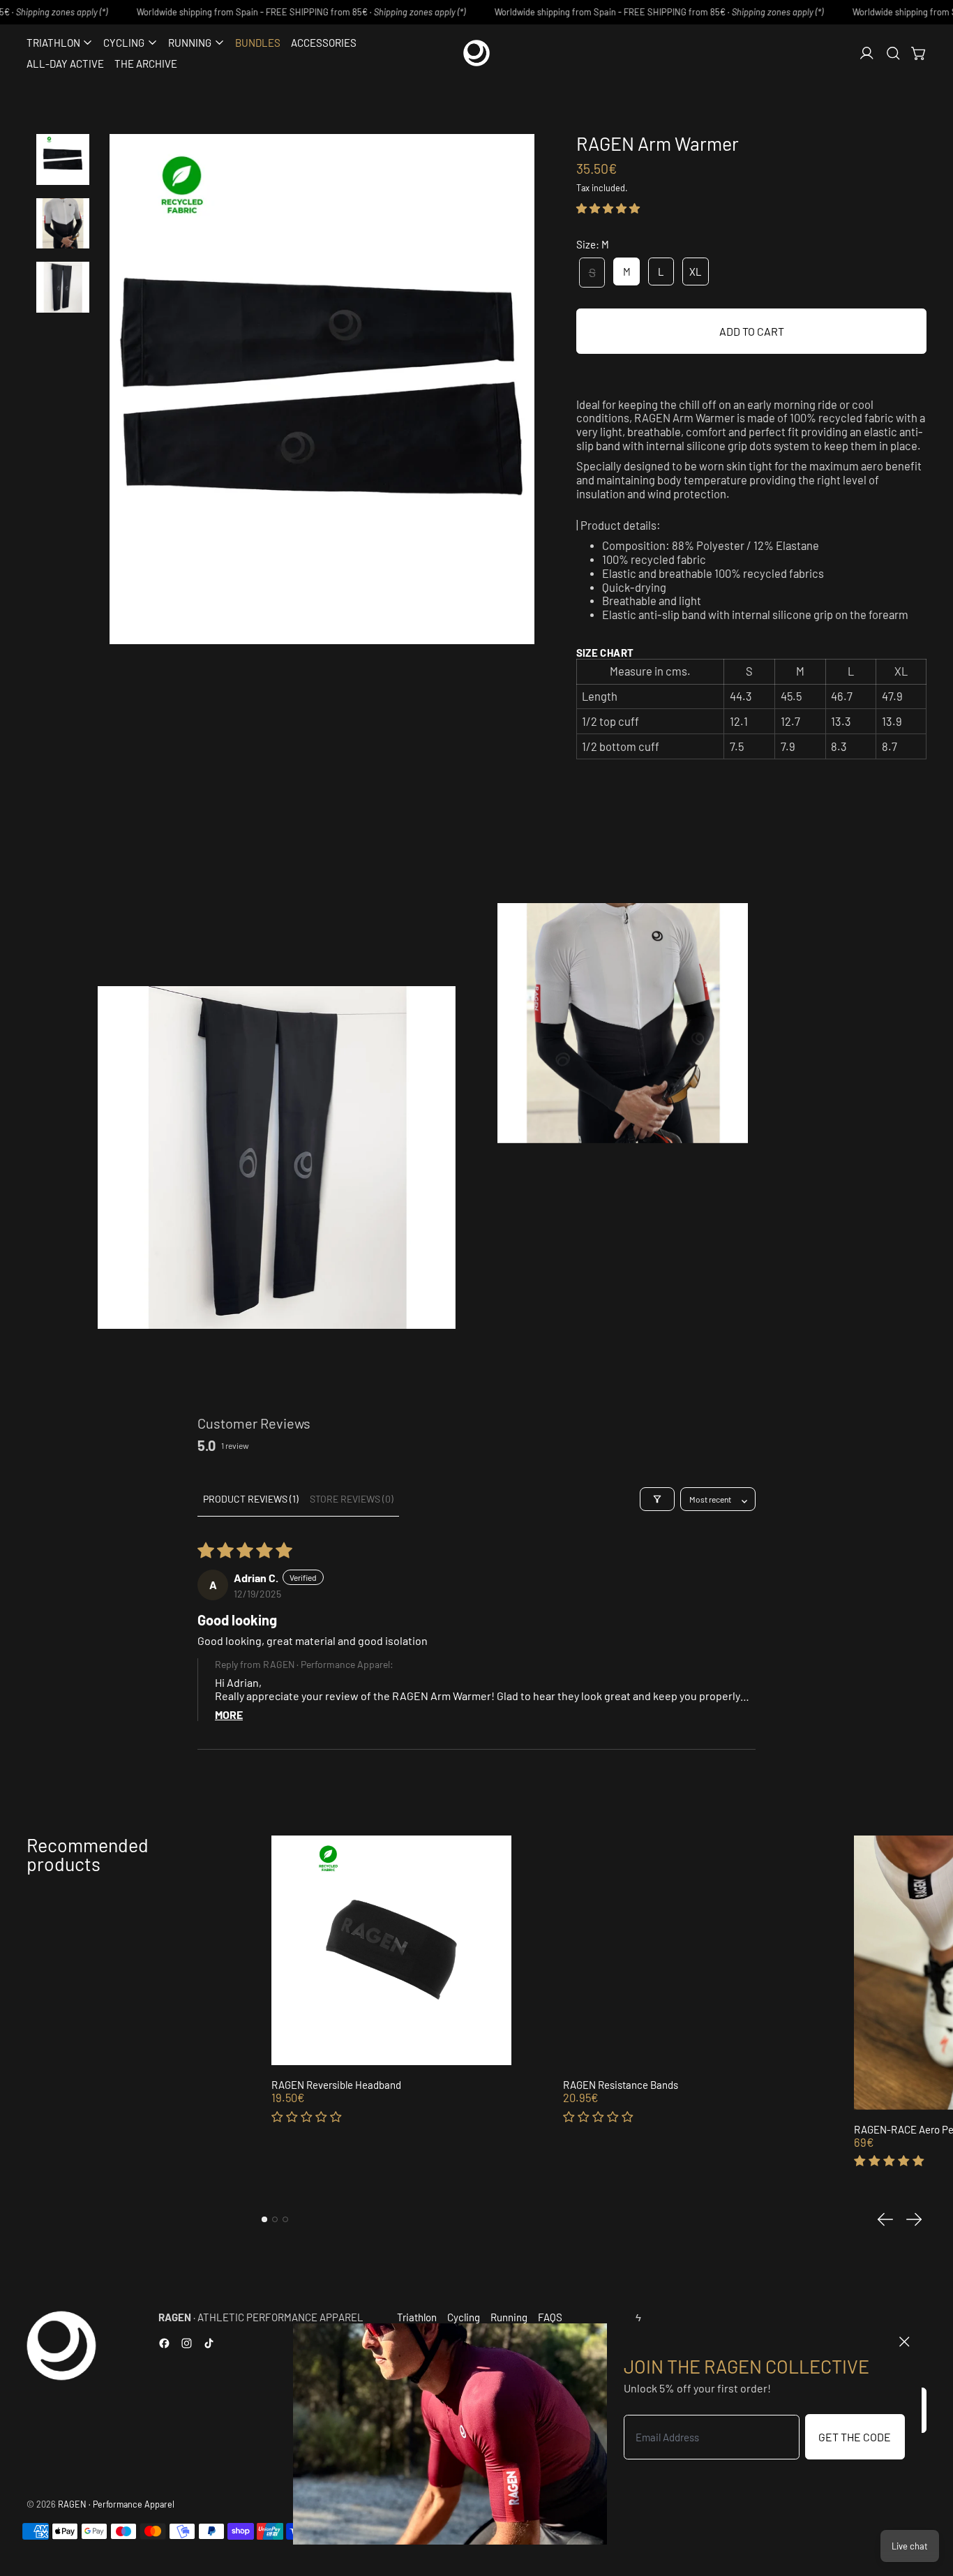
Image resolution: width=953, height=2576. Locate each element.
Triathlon (417, 2317)
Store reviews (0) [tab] (352, 1499)
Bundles (258, 43)
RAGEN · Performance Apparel (116, 2504)
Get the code (855, 2437)
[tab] (264, 2219)
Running (509, 2317)
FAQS (550, 2317)
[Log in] (867, 53)
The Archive (146, 64)
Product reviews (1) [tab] (251, 1499)
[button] (893, 53)
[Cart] (919, 53)
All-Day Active (65, 64)
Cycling (464, 2317)
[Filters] (657, 1499)
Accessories (324, 43)
